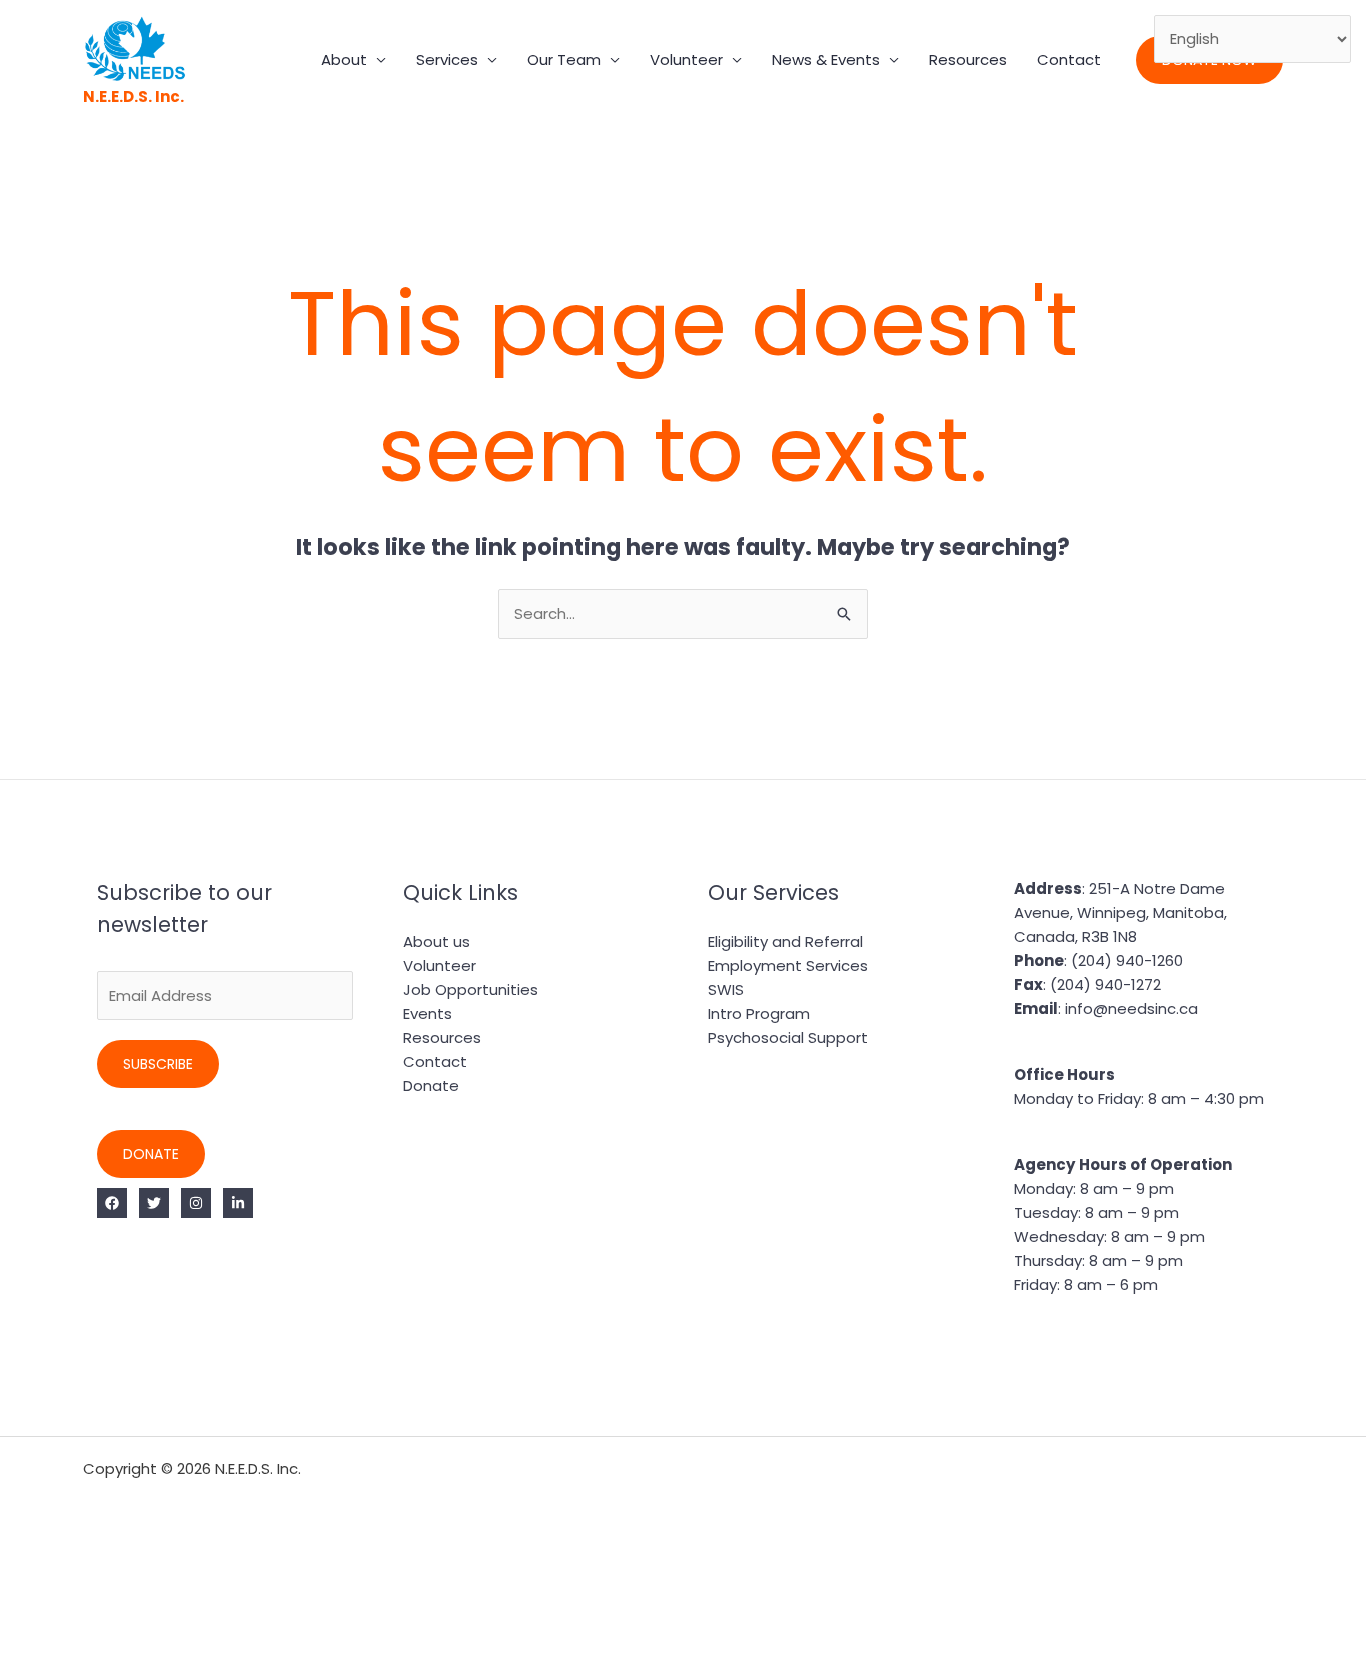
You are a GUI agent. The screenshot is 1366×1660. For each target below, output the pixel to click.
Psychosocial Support (788, 1037)
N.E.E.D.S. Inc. (133, 96)
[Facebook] (112, 1203)
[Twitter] (154, 1203)
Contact (1069, 59)
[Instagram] (196, 1203)
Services (447, 59)
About (344, 59)
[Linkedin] (238, 1203)
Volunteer (686, 59)
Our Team (564, 59)
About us (436, 941)
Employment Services (788, 965)
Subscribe (158, 1064)
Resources (968, 59)
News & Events (826, 59)
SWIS (726, 989)
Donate (151, 1154)
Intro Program (759, 1013)
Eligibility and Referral (785, 941)
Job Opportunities (470, 989)
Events (427, 1013)
